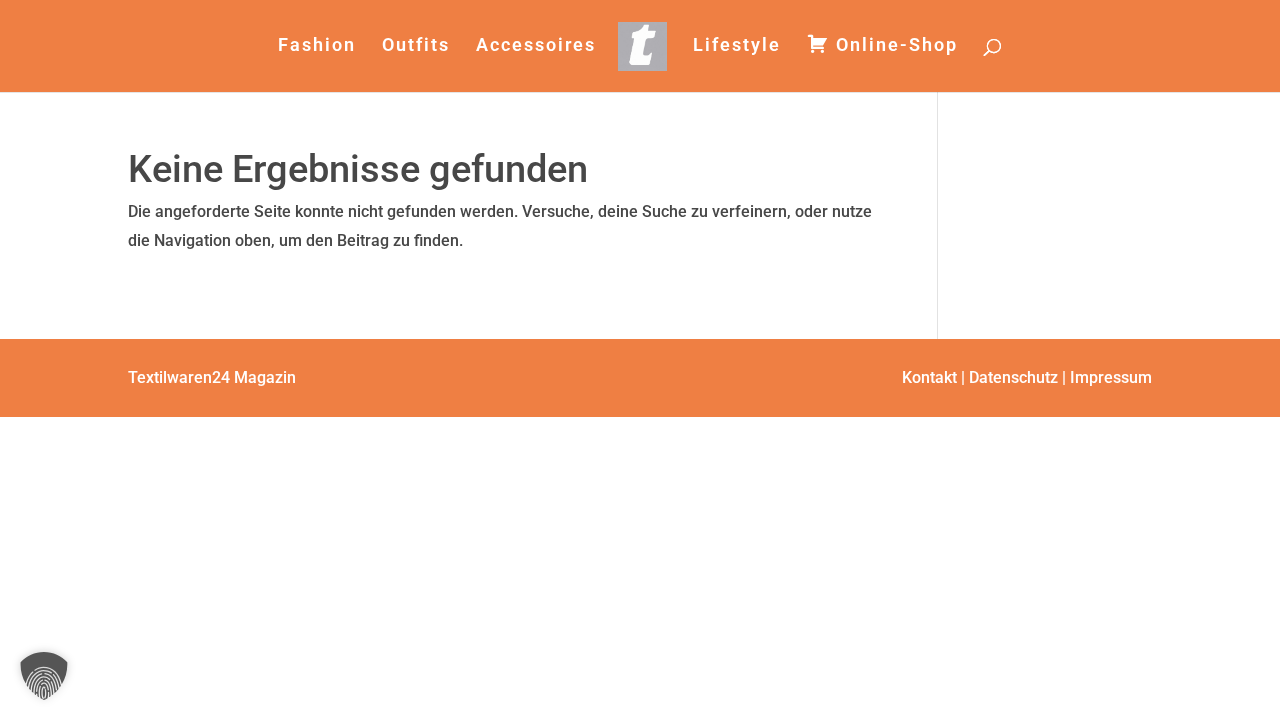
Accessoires (536, 46)
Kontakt (929, 377)
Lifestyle (737, 46)
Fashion (317, 46)
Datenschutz (1013, 377)
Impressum (1111, 377)
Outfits (416, 46)
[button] (44, 676)
